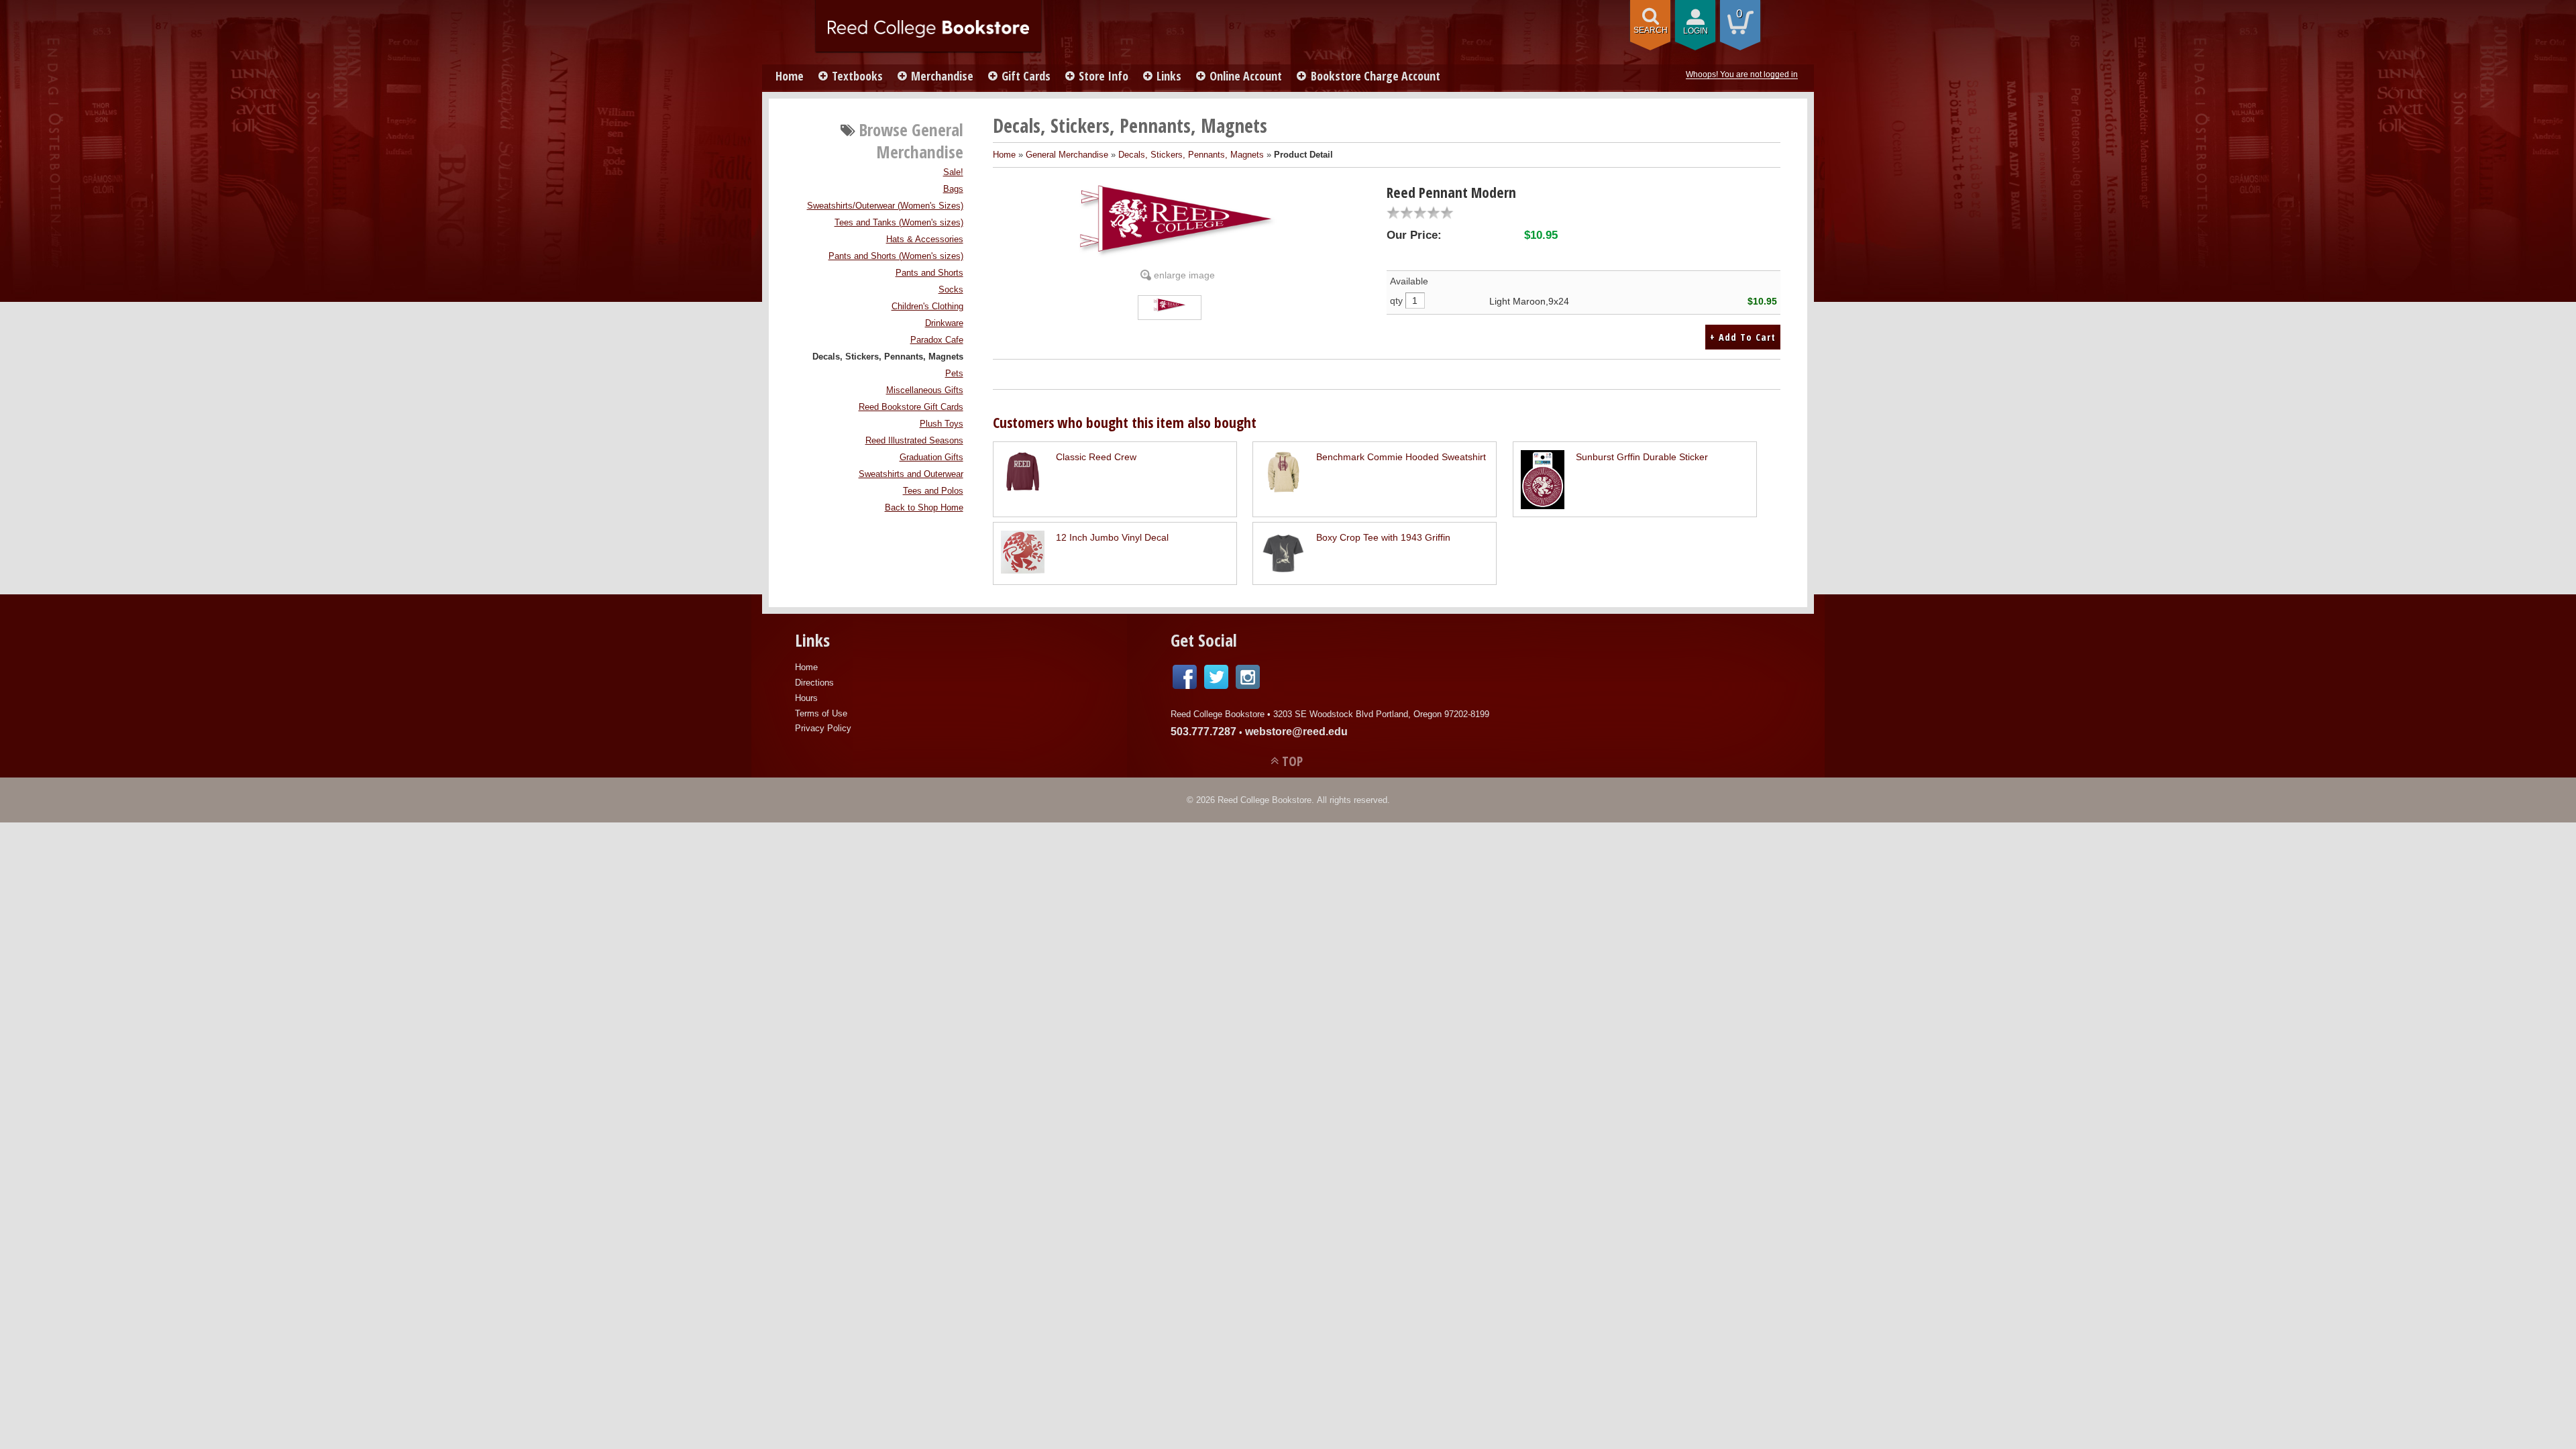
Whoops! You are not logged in (1742, 74)
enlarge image (1184, 275)
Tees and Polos (933, 491)
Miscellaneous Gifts (925, 390)
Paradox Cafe (937, 340)
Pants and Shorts (929, 273)
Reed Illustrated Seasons (914, 441)
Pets (954, 374)
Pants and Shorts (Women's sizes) (896, 256)
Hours (806, 698)
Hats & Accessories (925, 239)
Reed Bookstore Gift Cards (911, 407)
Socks (951, 290)
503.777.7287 (1203, 732)
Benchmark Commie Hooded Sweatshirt (1401, 457)
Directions (814, 683)
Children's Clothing (927, 307)
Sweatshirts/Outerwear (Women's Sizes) (885, 206)
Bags (953, 189)
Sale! (953, 172)
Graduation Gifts (931, 458)
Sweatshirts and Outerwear (911, 474)
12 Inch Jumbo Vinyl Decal (1112, 537)
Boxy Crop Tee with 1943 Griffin (1383, 537)
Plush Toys (942, 424)
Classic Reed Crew (1096, 457)
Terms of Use (821, 713)
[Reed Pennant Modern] (1178, 221)
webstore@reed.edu (1296, 732)
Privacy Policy (823, 728)
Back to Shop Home (924, 508)
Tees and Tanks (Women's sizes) (899, 223)
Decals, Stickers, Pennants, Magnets (888, 357)
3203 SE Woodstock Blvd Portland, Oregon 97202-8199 (1381, 714)
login (1696, 31)
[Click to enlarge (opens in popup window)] (1170, 309)
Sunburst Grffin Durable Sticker (1642, 457)
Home (790, 76)
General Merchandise (1067, 155)
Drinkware (944, 323)
